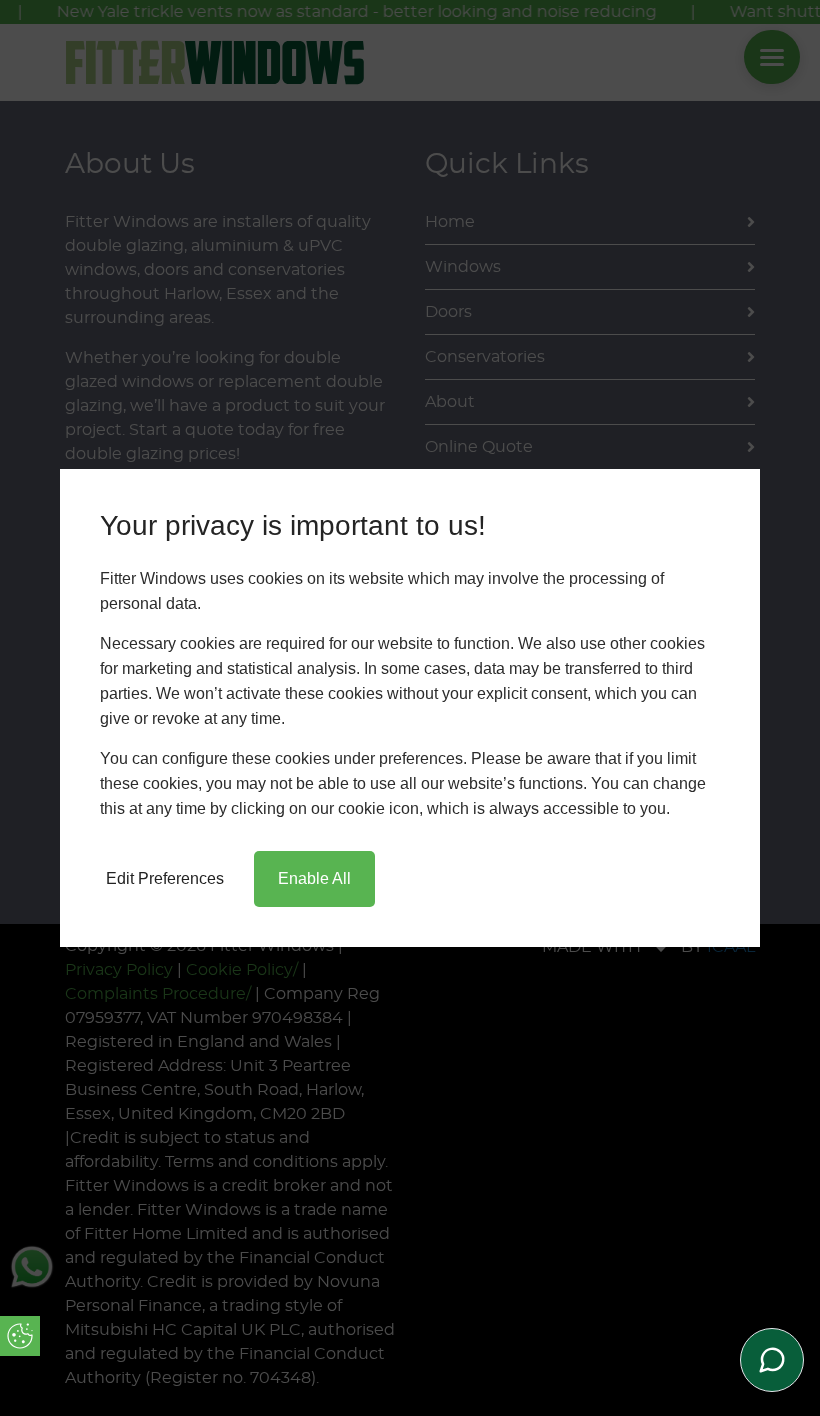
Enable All (314, 878)
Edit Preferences (165, 878)
